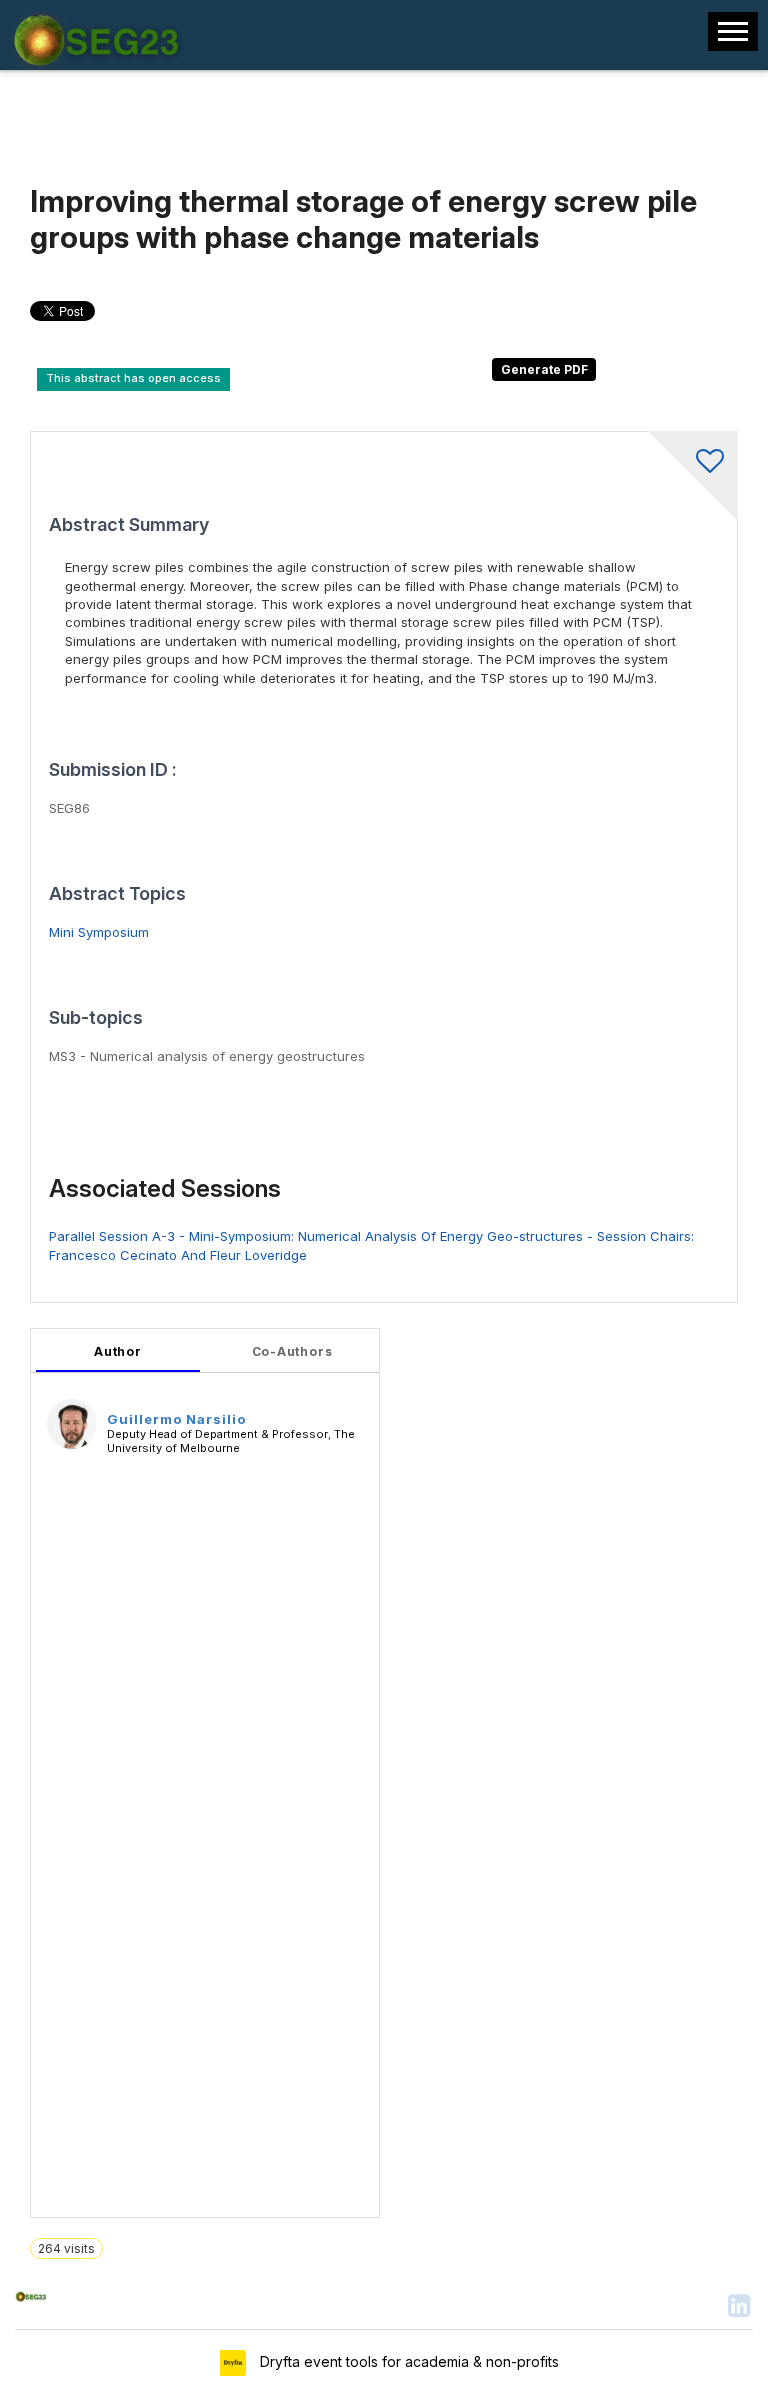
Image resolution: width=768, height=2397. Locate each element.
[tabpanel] (205, 1773)
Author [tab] (118, 1351)
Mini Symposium (99, 932)
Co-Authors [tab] (292, 1351)
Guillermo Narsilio (176, 1419)
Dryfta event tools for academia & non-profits (407, 2361)
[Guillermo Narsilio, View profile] (72, 1423)
